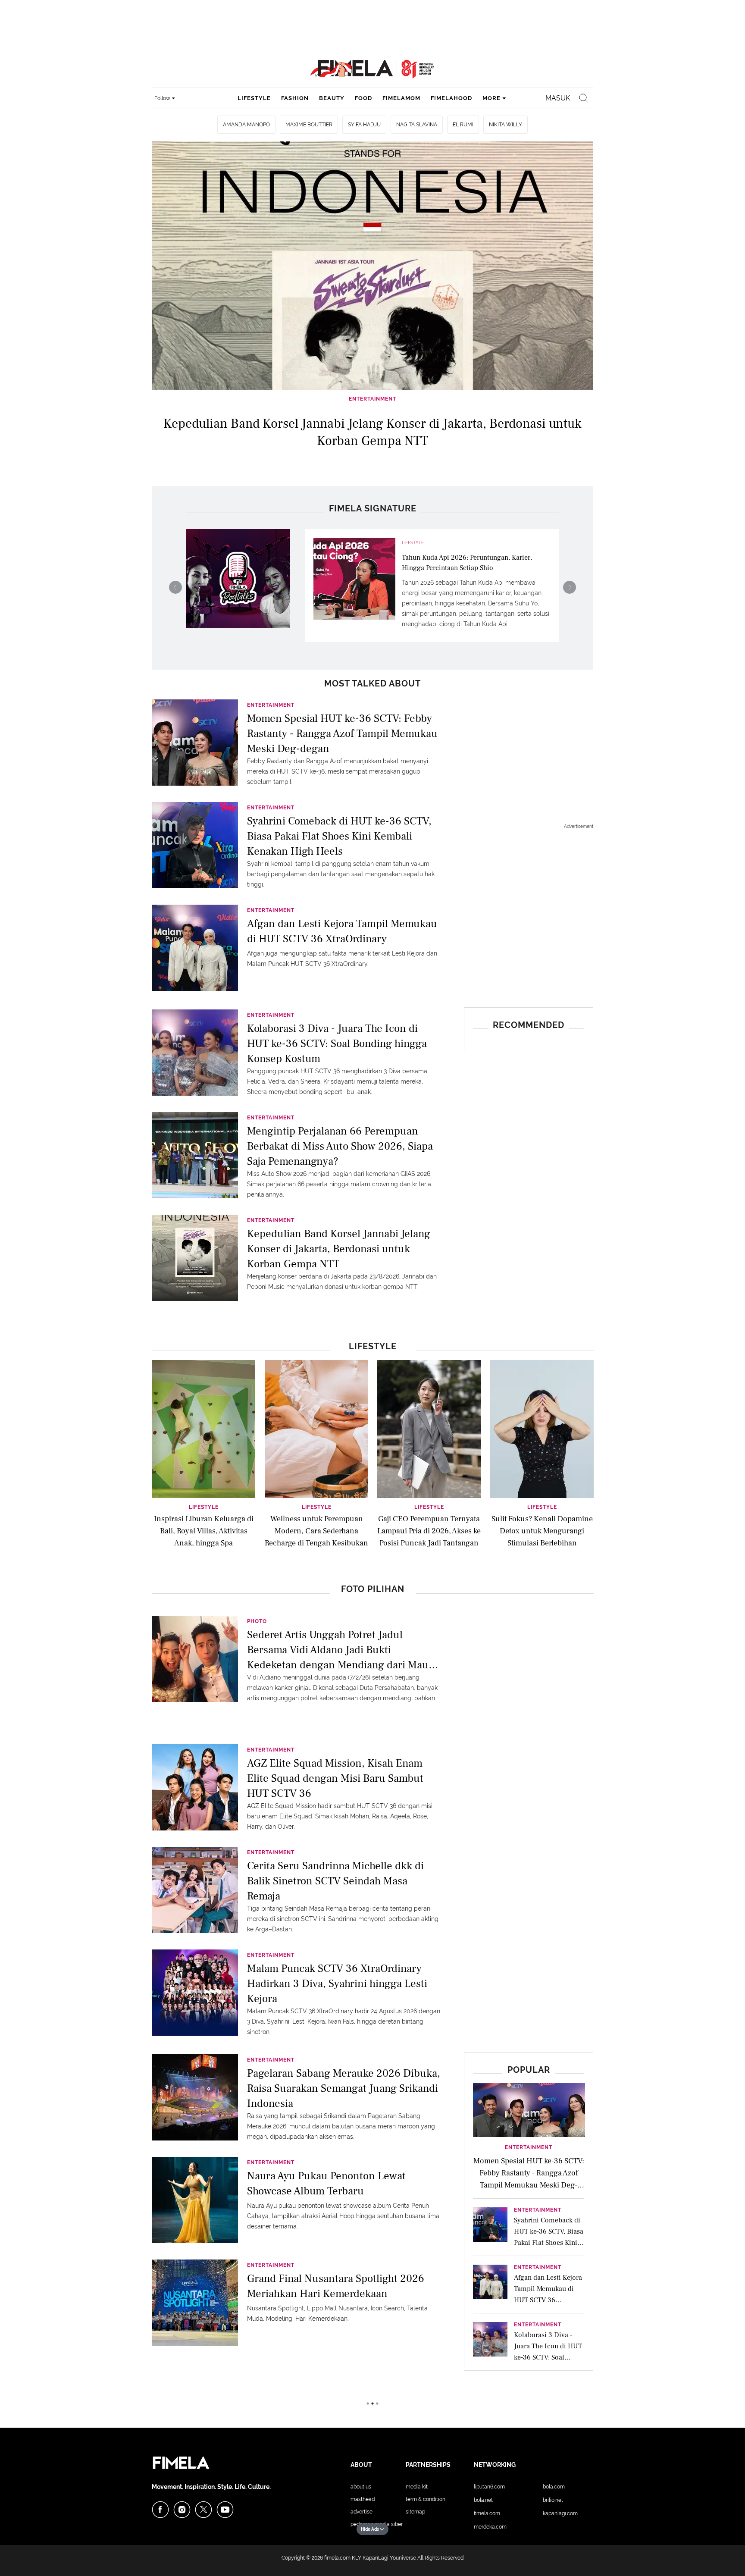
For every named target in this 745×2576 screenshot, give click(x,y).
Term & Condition (426, 2499)
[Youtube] (225, 2510)
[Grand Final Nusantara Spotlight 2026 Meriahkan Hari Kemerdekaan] (195, 2302)
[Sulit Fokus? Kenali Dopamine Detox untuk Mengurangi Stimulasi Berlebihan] (542, 1428)
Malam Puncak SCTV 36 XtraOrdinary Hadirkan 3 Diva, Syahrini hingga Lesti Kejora (337, 1983)
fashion (295, 98)
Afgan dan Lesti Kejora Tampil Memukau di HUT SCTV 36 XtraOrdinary (342, 931)
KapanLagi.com (560, 2513)
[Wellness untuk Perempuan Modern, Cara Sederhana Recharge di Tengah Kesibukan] (316, 1428)
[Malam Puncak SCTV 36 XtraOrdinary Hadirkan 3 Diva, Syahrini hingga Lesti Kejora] (195, 1992)
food (363, 98)
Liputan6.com (489, 2487)
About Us (361, 2487)
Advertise (362, 2512)
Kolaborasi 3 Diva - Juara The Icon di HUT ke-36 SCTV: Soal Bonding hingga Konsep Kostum (337, 1043)
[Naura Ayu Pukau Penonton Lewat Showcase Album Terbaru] (195, 2199)
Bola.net (483, 2500)
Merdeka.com (490, 2527)
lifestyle (254, 98)
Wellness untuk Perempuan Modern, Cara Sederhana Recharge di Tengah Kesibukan (316, 1531)
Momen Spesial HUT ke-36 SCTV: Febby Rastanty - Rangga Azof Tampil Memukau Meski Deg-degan (342, 733)
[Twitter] (203, 2510)
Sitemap (415, 2512)
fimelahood (451, 98)
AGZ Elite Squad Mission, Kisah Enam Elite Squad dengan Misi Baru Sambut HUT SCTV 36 (335, 1778)
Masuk (558, 98)
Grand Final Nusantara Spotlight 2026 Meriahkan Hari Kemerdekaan (336, 2286)
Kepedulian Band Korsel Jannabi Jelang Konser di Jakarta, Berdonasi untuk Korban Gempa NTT (339, 1248)
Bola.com (554, 2487)
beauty (332, 98)
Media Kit (417, 2487)
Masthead (363, 2499)
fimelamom (401, 98)
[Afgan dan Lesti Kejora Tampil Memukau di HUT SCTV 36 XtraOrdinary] (195, 947)
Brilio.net (553, 2500)
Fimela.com (487, 2513)
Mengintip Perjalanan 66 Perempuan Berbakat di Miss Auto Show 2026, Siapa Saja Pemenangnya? (340, 1145)
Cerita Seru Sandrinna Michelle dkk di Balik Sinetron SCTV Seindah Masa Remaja (335, 1880)
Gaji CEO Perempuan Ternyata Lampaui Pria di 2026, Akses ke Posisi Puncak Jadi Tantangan (429, 1531)
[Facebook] (160, 2510)
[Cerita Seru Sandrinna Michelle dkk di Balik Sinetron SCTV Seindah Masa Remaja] (195, 1889)
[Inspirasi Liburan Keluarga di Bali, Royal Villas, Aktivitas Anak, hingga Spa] (203, 1428)
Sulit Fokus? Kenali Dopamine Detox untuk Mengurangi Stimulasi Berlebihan (542, 1531)
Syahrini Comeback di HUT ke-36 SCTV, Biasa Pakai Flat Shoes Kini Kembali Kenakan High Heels (339, 835)
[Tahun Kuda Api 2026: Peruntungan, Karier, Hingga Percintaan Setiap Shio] (354, 579)
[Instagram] (182, 2510)
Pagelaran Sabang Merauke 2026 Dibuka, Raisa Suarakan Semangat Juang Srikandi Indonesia (344, 2088)
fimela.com (337, 2558)
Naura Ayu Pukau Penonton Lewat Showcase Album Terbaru (326, 2183)
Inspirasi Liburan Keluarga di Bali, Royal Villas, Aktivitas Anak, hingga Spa (204, 1531)
